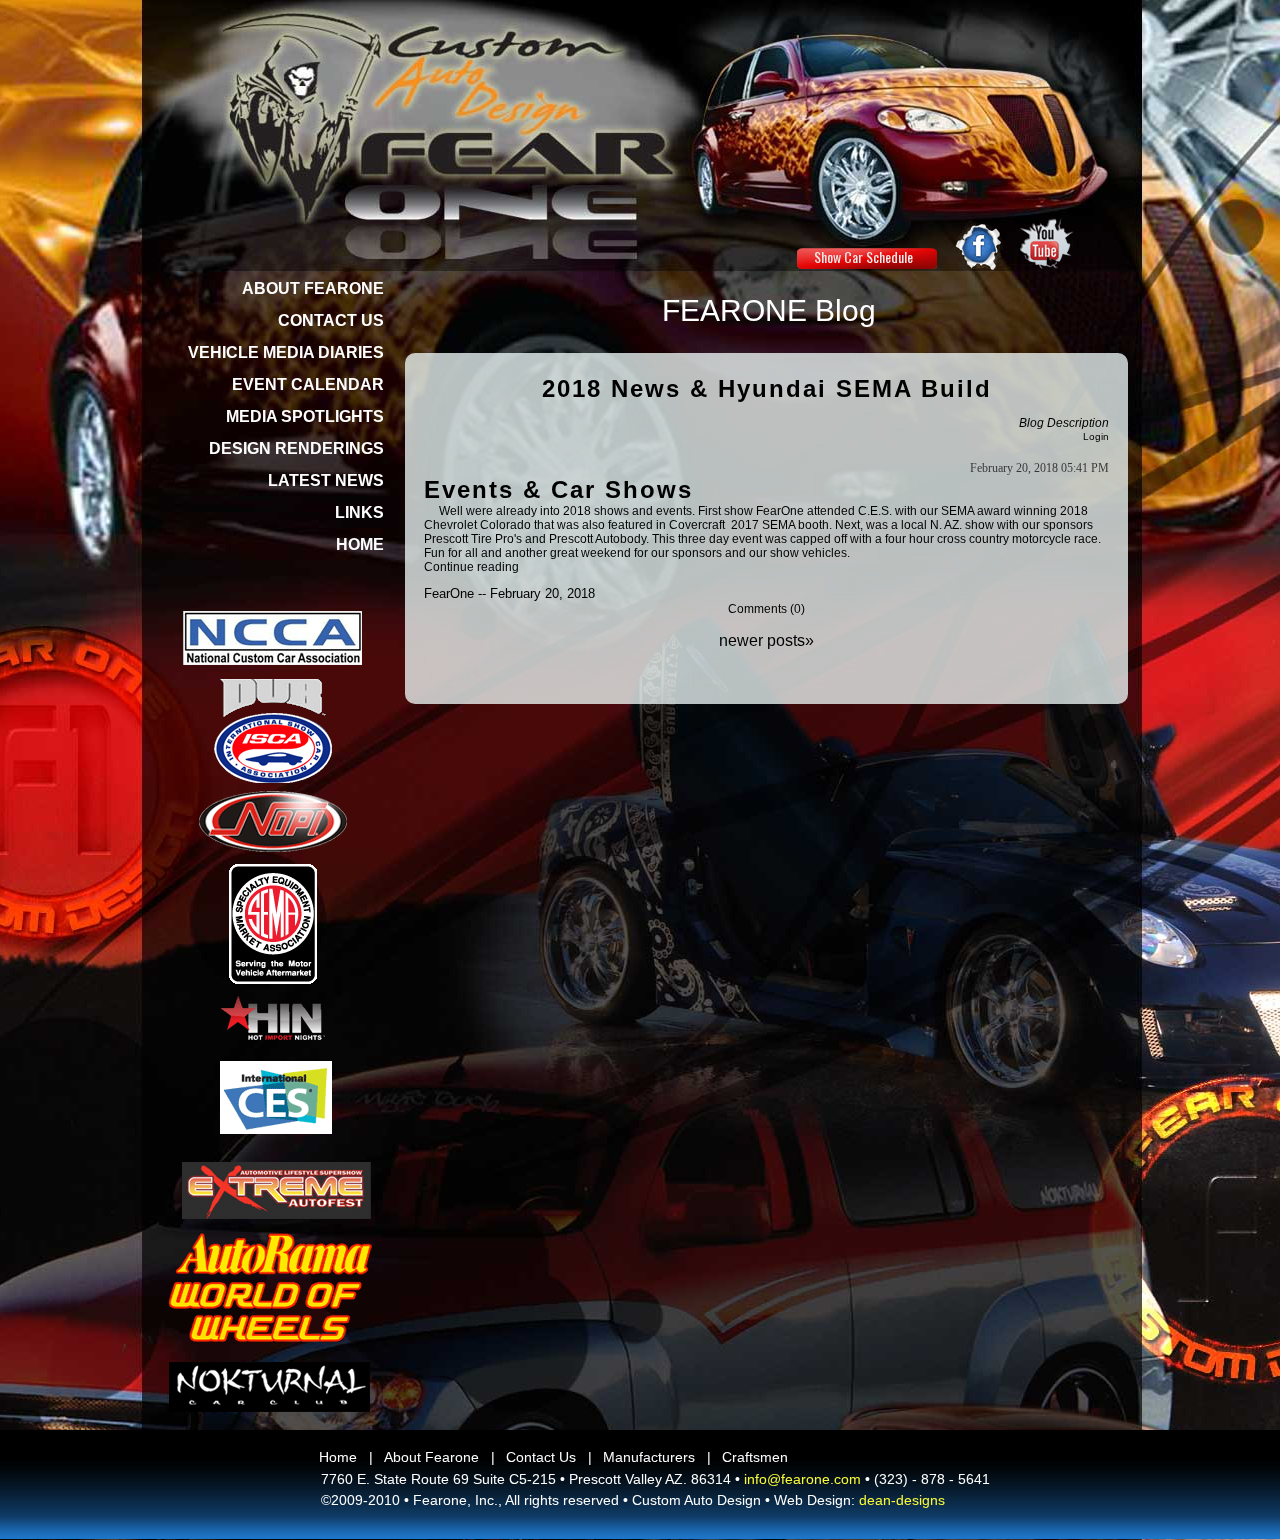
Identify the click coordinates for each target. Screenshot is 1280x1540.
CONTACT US (331, 320)
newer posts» (766, 640)
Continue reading (471, 567)
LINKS (359, 512)
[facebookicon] (979, 245)
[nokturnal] (269, 1387)
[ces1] (276, 1097)
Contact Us (541, 1457)
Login (1096, 436)
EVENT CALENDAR (308, 384)
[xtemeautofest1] (276, 1190)
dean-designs (902, 1500)
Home (338, 1457)
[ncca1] (272, 638)
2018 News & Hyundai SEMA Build (767, 388)
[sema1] (273, 924)
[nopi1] (273, 821)
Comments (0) (766, 609)
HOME (360, 544)
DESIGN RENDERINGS (296, 448)
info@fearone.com (802, 1479)
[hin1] (273, 1018)
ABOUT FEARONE (313, 288)
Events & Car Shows (558, 489)
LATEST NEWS (326, 480)
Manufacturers (649, 1457)
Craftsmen (755, 1457)
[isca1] (273, 748)
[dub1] (273, 698)
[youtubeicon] (1046, 243)
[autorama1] (270, 1287)
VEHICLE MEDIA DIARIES (286, 352)
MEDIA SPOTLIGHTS (305, 416)
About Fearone (431, 1457)
